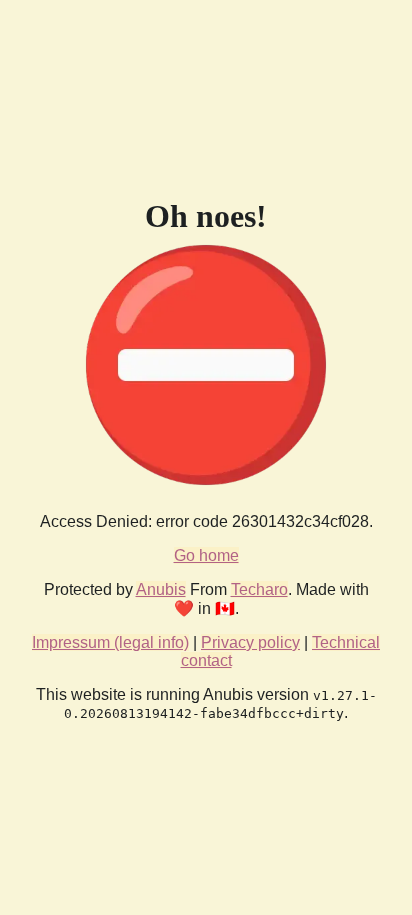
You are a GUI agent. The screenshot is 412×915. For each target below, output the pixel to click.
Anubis (161, 589)
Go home (206, 555)
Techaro (259, 589)
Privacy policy (250, 642)
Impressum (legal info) (110, 642)
